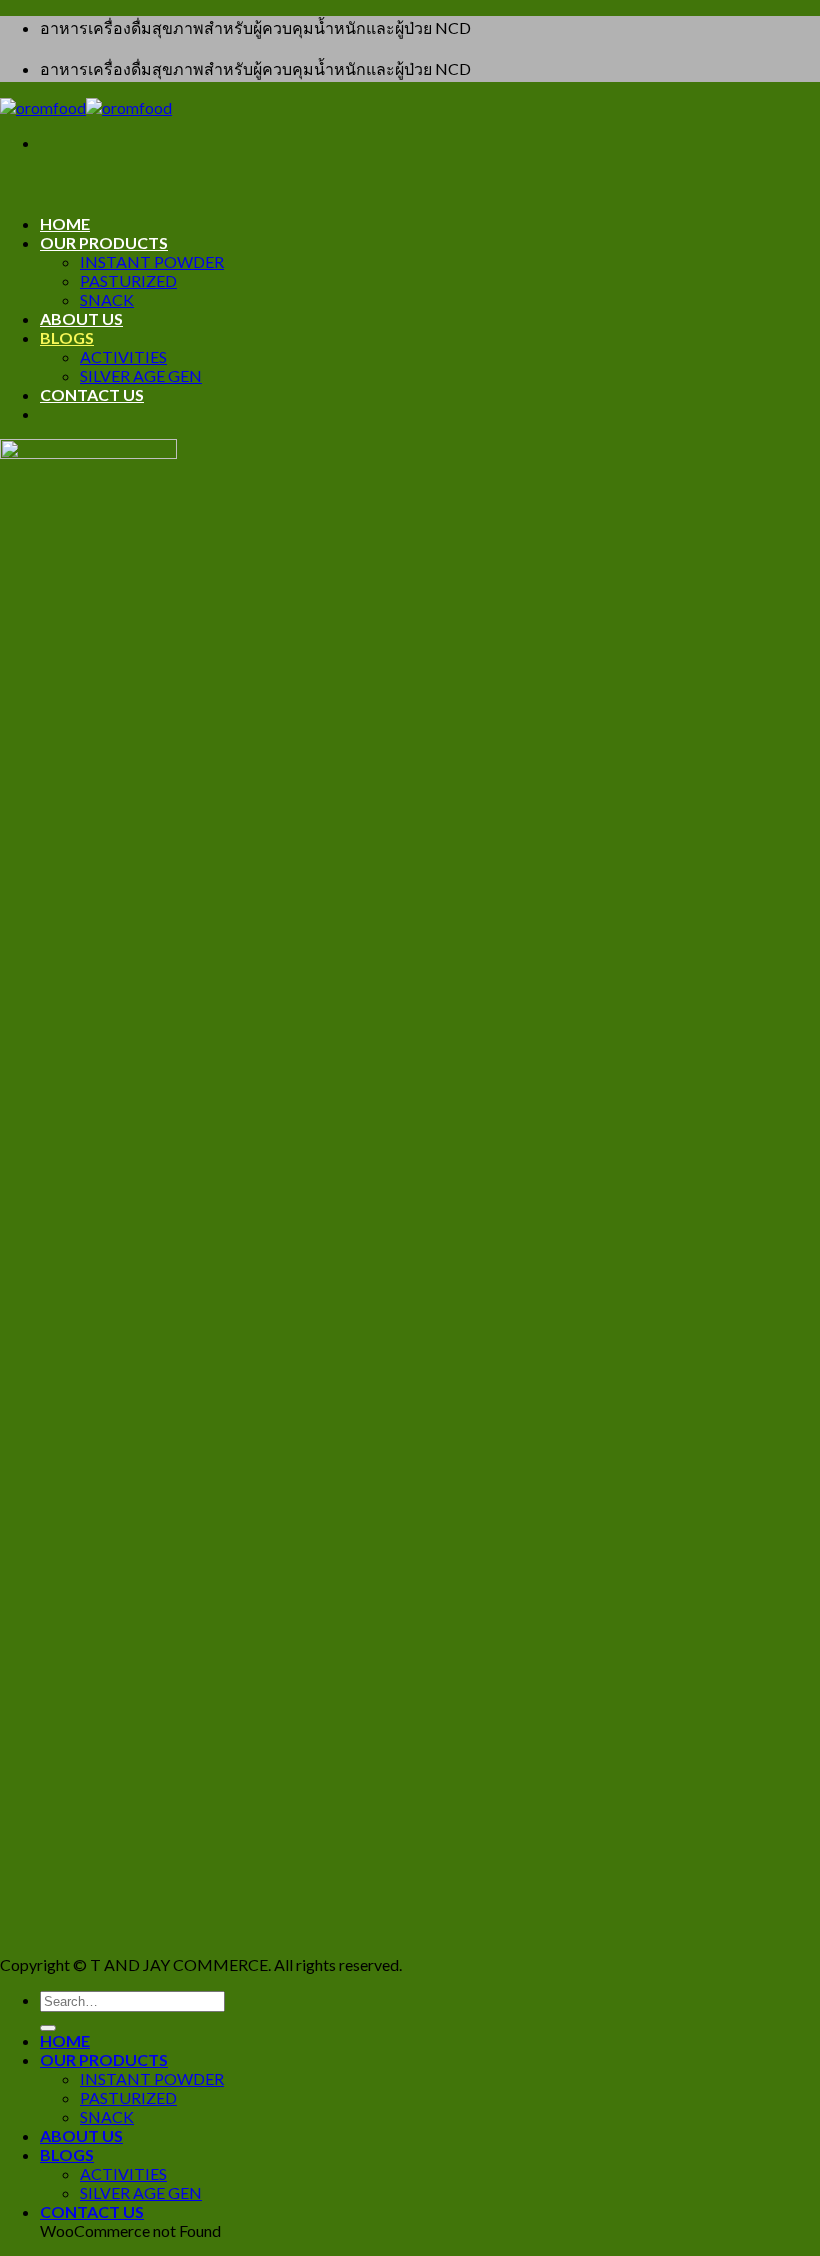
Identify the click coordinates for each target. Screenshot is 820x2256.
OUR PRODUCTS (104, 242)
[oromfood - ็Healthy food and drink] (86, 107)
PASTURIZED (128, 280)
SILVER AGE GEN (141, 375)
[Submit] (48, 2028)
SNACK (107, 299)
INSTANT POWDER (152, 261)
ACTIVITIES (123, 356)
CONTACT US (92, 394)
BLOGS (67, 337)
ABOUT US (81, 318)
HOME (65, 223)
